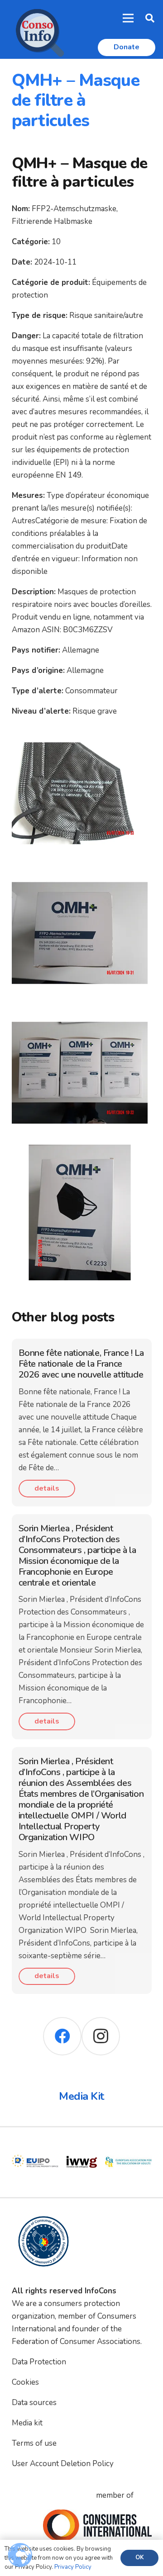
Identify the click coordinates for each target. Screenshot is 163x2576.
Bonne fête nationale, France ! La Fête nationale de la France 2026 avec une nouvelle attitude (81, 1364)
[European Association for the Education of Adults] (82, 2145)
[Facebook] (62, 2036)
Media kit (27, 2423)
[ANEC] (128, 2145)
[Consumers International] (97, 2525)
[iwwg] (35, 2145)
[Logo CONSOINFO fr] (37, 29)
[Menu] (128, 18)
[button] (150, 18)
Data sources (34, 2403)
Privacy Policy (73, 2567)
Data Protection (39, 2362)
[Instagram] (101, 2036)
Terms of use (34, 2443)
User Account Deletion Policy (63, 2464)
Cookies (25, 2382)
